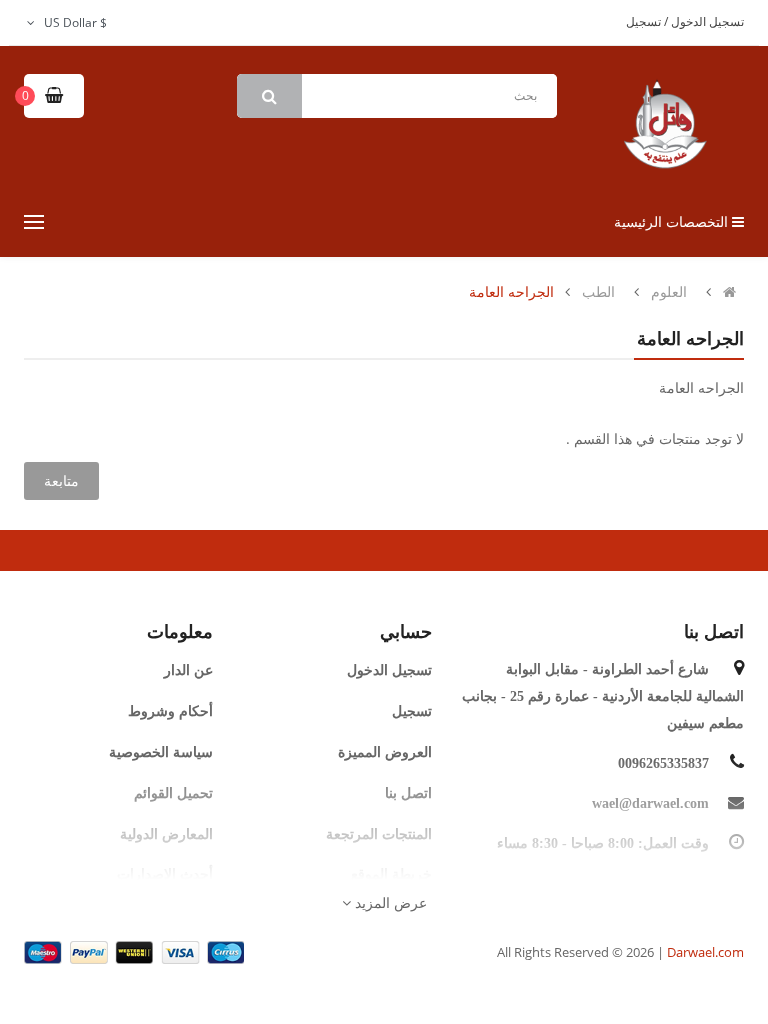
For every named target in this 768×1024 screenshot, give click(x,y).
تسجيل (643, 21)
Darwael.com (705, 952)
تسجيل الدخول (706, 21)
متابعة (61, 480)
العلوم (669, 292)
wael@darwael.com (650, 803)
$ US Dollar (72, 22)
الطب (598, 292)
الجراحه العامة (511, 292)
